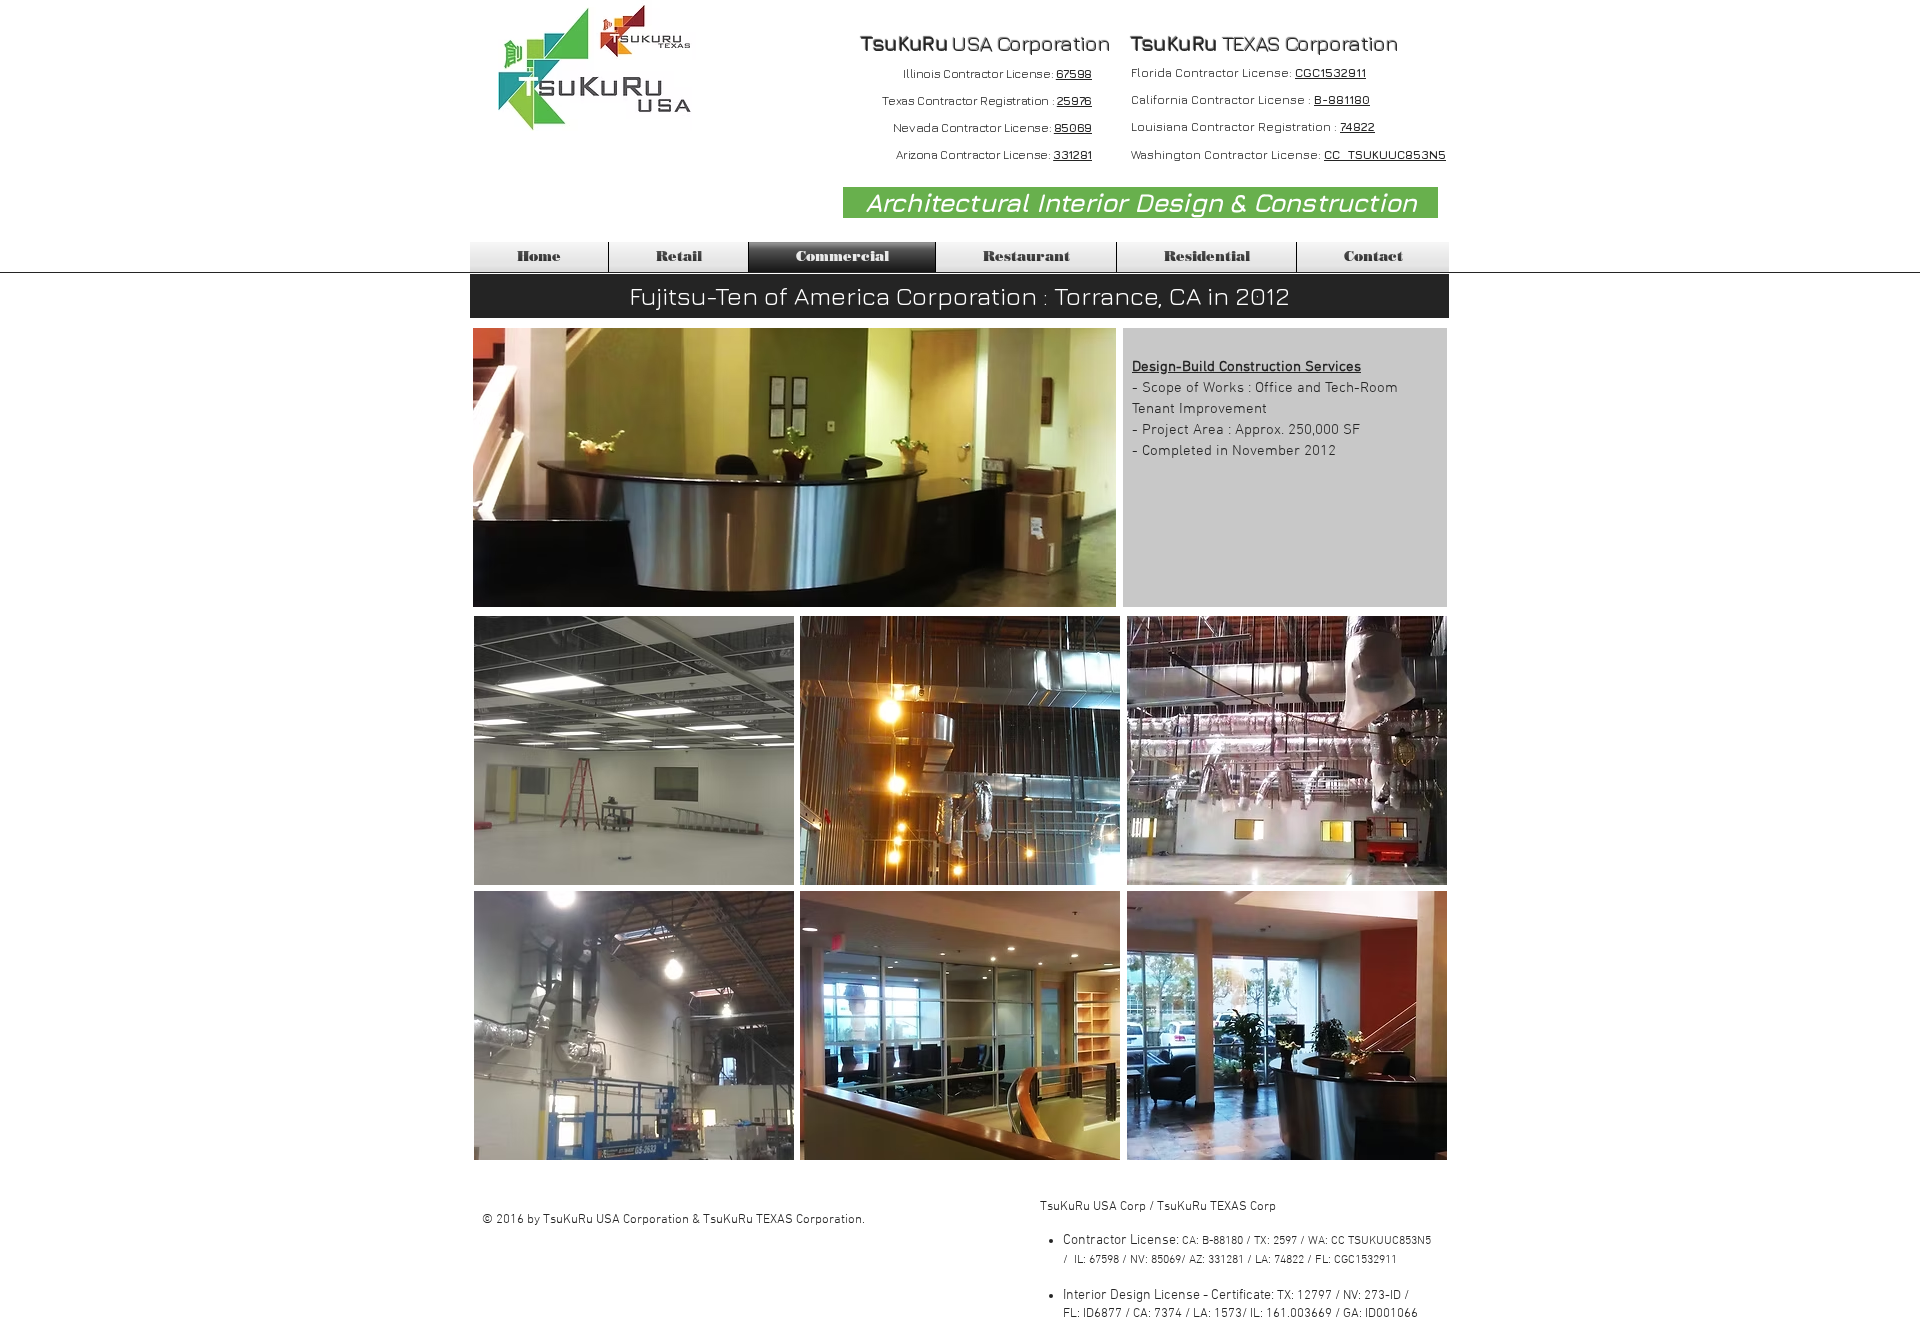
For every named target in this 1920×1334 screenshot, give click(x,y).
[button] (634, 750)
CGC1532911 (1330, 72)
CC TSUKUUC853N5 (1385, 154)
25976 (1074, 100)
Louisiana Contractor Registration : (1235, 126)
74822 (1357, 126)
